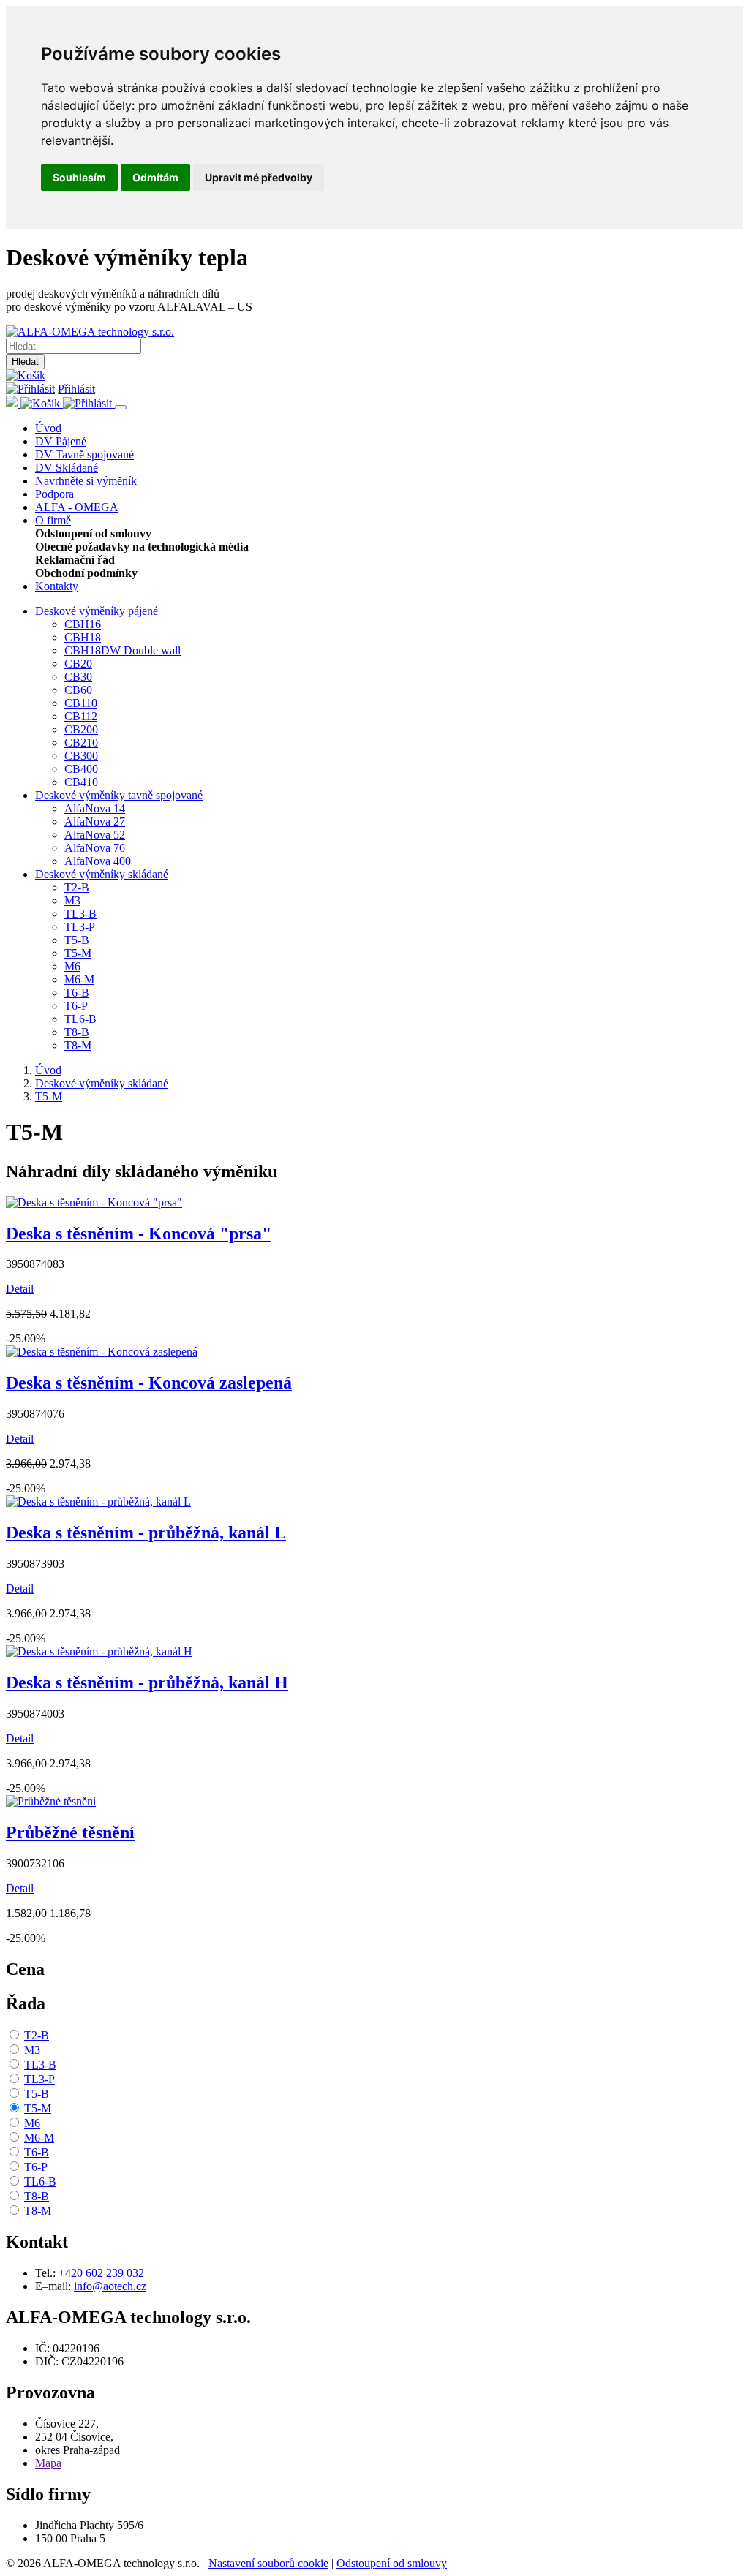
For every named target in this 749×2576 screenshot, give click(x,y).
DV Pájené (61, 441)
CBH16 (83, 624)
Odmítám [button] (155, 177)
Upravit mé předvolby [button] (259, 177)
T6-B (77, 993)
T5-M (78, 953)
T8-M (78, 1045)
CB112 (81, 716)
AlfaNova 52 (95, 835)
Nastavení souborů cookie (268, 2563)
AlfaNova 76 (95, 848)
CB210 (81, 743)
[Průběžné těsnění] (51, 1801)
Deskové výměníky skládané (102, 874)
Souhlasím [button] (79, 177)
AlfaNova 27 (95, 821)
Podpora (54, 494)
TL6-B (80, 1019)
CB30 (78, 677)
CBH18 (83, 637)
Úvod (48, 428)
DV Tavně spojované (84, 454)
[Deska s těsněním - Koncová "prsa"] (94, 1202)
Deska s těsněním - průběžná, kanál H (147, 1682)
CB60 (78, 690)
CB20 (78, 664)
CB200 (81, 729)
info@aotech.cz (110, 2286)
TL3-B (80, 914)
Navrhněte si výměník (86, 481)
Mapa (48, 2463)
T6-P (76, 1006)
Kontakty (57, 586)
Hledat (25, 362)
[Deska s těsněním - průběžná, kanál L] (98, 1502)
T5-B (77, 940)
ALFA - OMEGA (77, 507)
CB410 (81, 782)
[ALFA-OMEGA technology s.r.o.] (90, 332)
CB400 (81, 769)
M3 (72, 900)
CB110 (81, 703)
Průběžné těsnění (70, 1832)
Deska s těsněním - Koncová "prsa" (139, 1234)
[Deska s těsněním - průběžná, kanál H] (99, 1651)
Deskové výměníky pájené (97, 611)
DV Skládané (67, 468)
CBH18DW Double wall (123, 650)
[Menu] (121, 407)
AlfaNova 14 (95, 808)
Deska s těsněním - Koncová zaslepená (149, 1383)
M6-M (79, 979)
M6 (72, 966)
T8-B (77, 1032)
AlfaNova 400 (98, 861)
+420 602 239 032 (101, 2273)
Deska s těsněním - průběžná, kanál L (146, 1533)
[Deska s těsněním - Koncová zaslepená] (102, 1352)
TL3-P (80, 927)
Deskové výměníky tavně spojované (119, 795)
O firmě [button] (53, 520)
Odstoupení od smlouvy (392, 2563)
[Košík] (26, 375)
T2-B (77, 887)
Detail (20, 1289)
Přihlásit (76, 389)
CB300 (81, 756)
